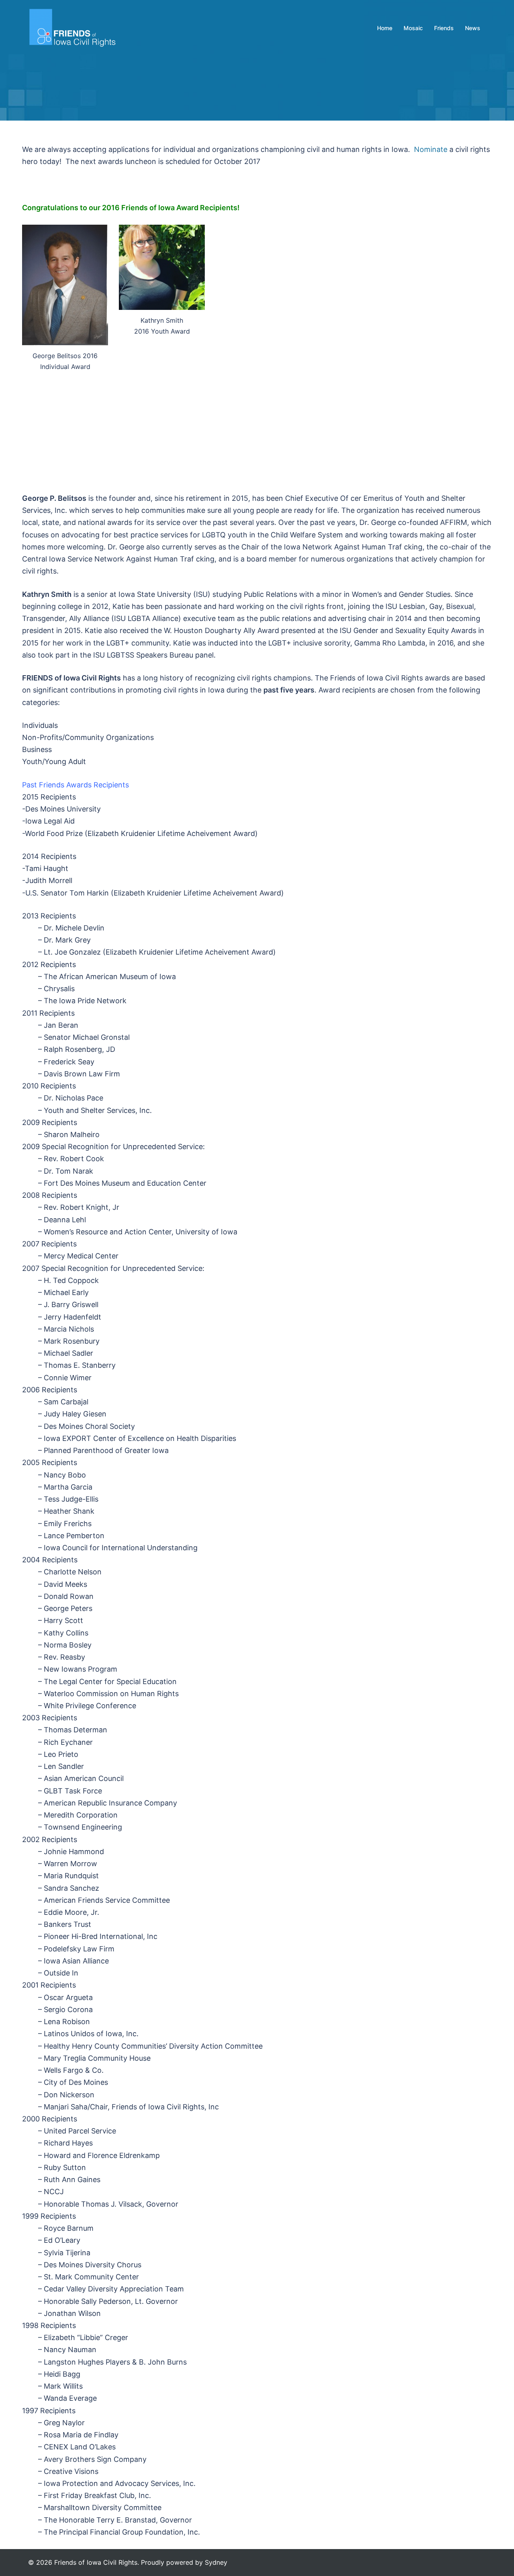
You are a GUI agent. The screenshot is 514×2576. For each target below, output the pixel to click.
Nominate (430, 149)
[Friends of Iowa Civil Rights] (72, 28)
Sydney (216, 2562)
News (473, 28)
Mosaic (413, 28)
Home (385, 28)
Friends (444, 28)
